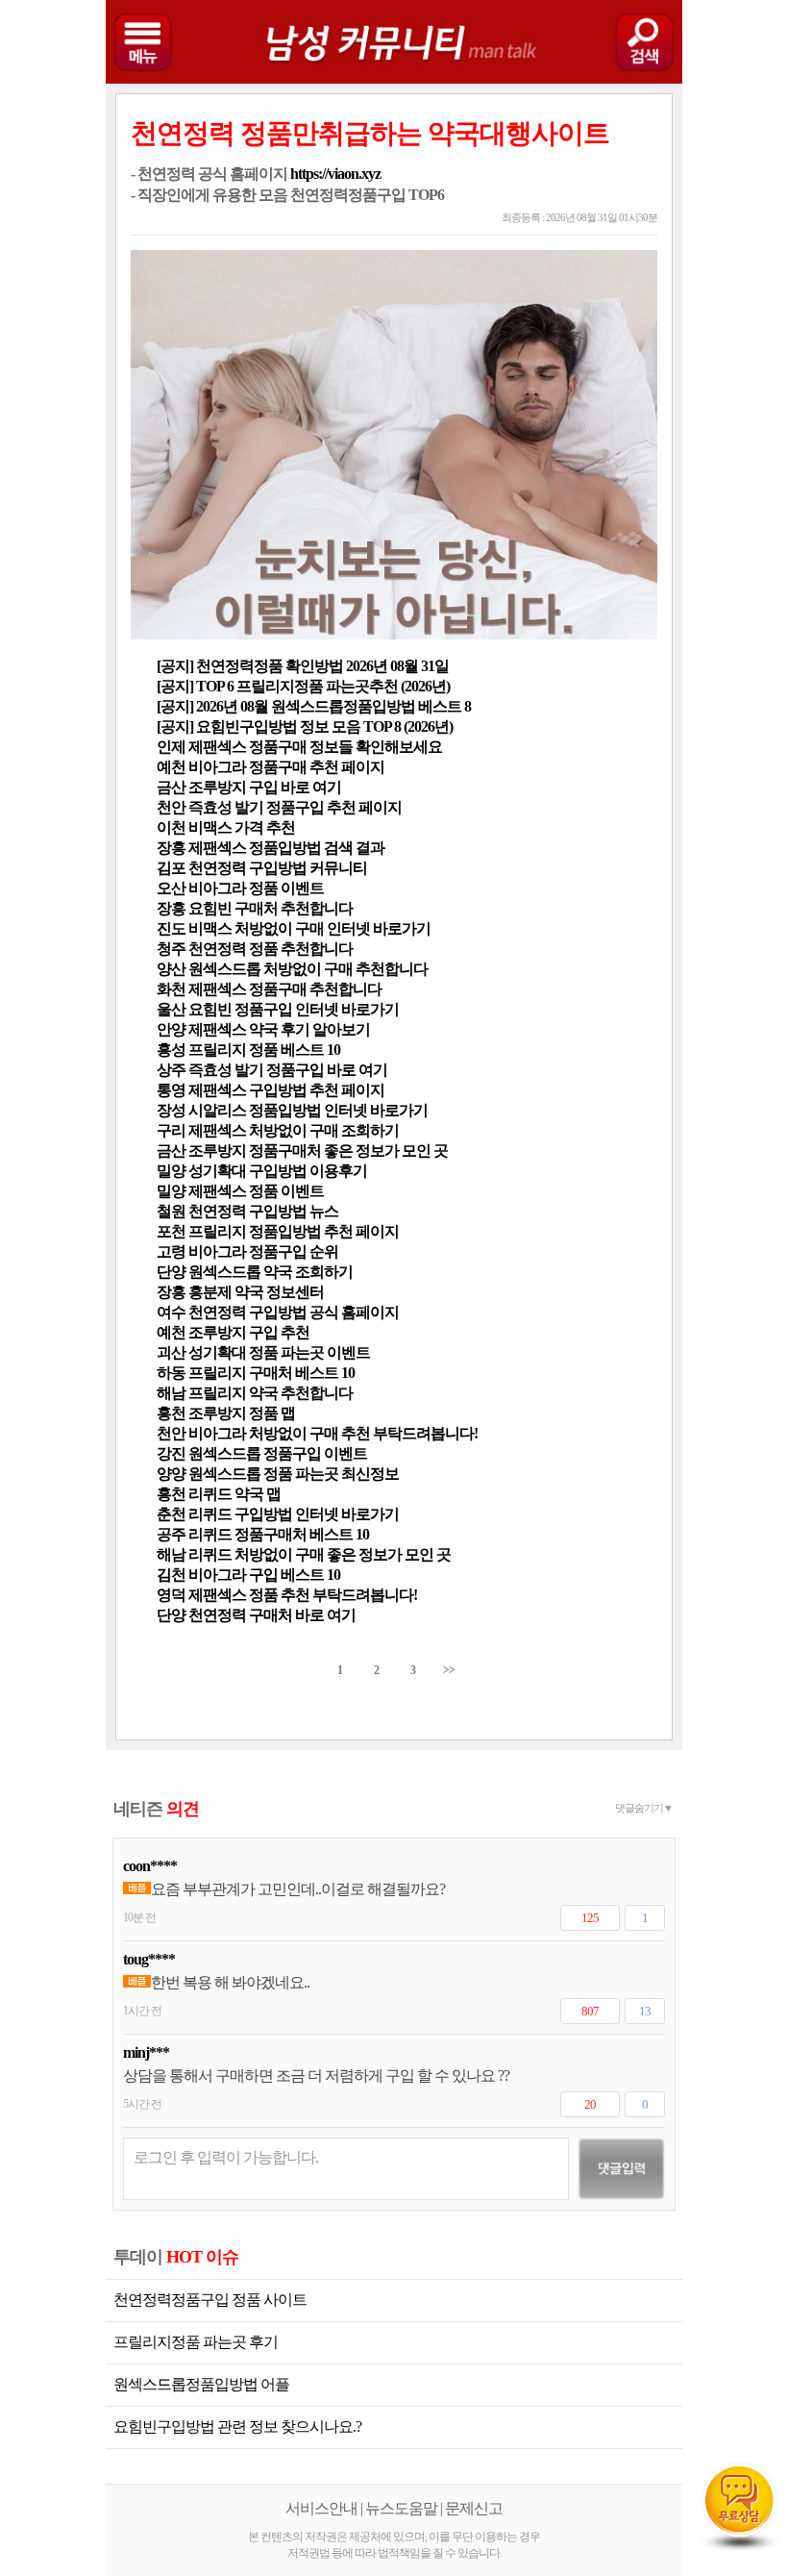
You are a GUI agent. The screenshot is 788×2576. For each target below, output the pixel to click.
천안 (171, 807)
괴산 (171, 1352)
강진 (171, 1453)
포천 (171, 1231)
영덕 (171, 1595)
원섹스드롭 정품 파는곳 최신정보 (294, 1474)
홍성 (171, 1050)
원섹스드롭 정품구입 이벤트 (278, 1453)
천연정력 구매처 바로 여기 (272, 1615)
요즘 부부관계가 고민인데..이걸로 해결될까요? (298, 1889)
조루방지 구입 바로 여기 (265, 787)
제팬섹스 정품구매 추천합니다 (285, 989)
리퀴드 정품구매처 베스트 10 (279, 1534)
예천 (171, 767)
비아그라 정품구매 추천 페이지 (286, 767)
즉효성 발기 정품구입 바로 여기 (288, 1070)
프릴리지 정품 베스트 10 (264, 1050)
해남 (171, 1393)
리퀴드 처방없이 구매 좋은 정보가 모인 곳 (320, 1554)
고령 (171, 1251)
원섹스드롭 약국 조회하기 (271, 1272)
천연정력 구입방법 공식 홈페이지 (294, 1312)
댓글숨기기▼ (644, 1808)
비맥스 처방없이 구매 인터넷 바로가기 (309, 928)
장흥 (171, 848)
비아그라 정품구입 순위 (263, 1251)
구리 (171, 1130)
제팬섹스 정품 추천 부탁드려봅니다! (303, 1595)
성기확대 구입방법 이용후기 (278, 1171)
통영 (171, 1090)
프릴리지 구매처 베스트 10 (271, 1373)
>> (449, 1670)
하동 (171, 1373)
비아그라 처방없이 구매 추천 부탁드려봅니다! (333, 1433)
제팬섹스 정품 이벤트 (256, 1191)
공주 (171, 1534)
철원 (171, 1211)
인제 (171, 747)
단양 (171, 1272)
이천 (171, 827)
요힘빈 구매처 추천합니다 (271, 908)
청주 (171, 949)
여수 (171, 1312)
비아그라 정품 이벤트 (256, 888)
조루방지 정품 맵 (242, 1413)
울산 (171, 1009)
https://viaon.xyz (335, 174)
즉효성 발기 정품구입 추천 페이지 (295, 807)
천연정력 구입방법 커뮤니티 (278, 868)
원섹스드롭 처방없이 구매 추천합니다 (308, 969)
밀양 (171, 1171)
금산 (171, 787)
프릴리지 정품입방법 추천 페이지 (294, 1231)
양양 (171, 1474)
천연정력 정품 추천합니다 (271, 949)
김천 (171, 1575)
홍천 (171, 1413)
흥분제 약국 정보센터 (256, 1292)
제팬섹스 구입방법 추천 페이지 (286, 1090)
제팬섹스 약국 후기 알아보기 (279, 1029)
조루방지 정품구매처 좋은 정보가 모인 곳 (318, 1150)
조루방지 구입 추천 (249, 1332)
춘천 (171, 1514)
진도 (171, 928)
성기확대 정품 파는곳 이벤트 (279, 1352)
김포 (171, 868)
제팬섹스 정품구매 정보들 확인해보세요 (315, 747)
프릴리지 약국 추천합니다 (271, 1393)
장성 (171, 1110)
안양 (171, 1029)
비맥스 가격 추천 (242, 827)
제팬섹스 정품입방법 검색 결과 (286, 848)
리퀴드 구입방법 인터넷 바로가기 (294, 1514)
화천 (171, 989)
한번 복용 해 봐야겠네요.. (230, 1982)
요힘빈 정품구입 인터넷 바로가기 (294, 1009)
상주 (171, 1070)
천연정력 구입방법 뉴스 (263, 1211)
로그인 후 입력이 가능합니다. (226, 2157)
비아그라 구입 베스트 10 (264, 1575)
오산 (171, 888)
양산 (171, 969)
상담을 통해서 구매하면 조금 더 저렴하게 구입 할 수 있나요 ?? (316, 2076)
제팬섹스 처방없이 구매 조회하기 (294, 1130)
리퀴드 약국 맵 (234, 1494)
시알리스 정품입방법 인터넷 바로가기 (308, 1110)
